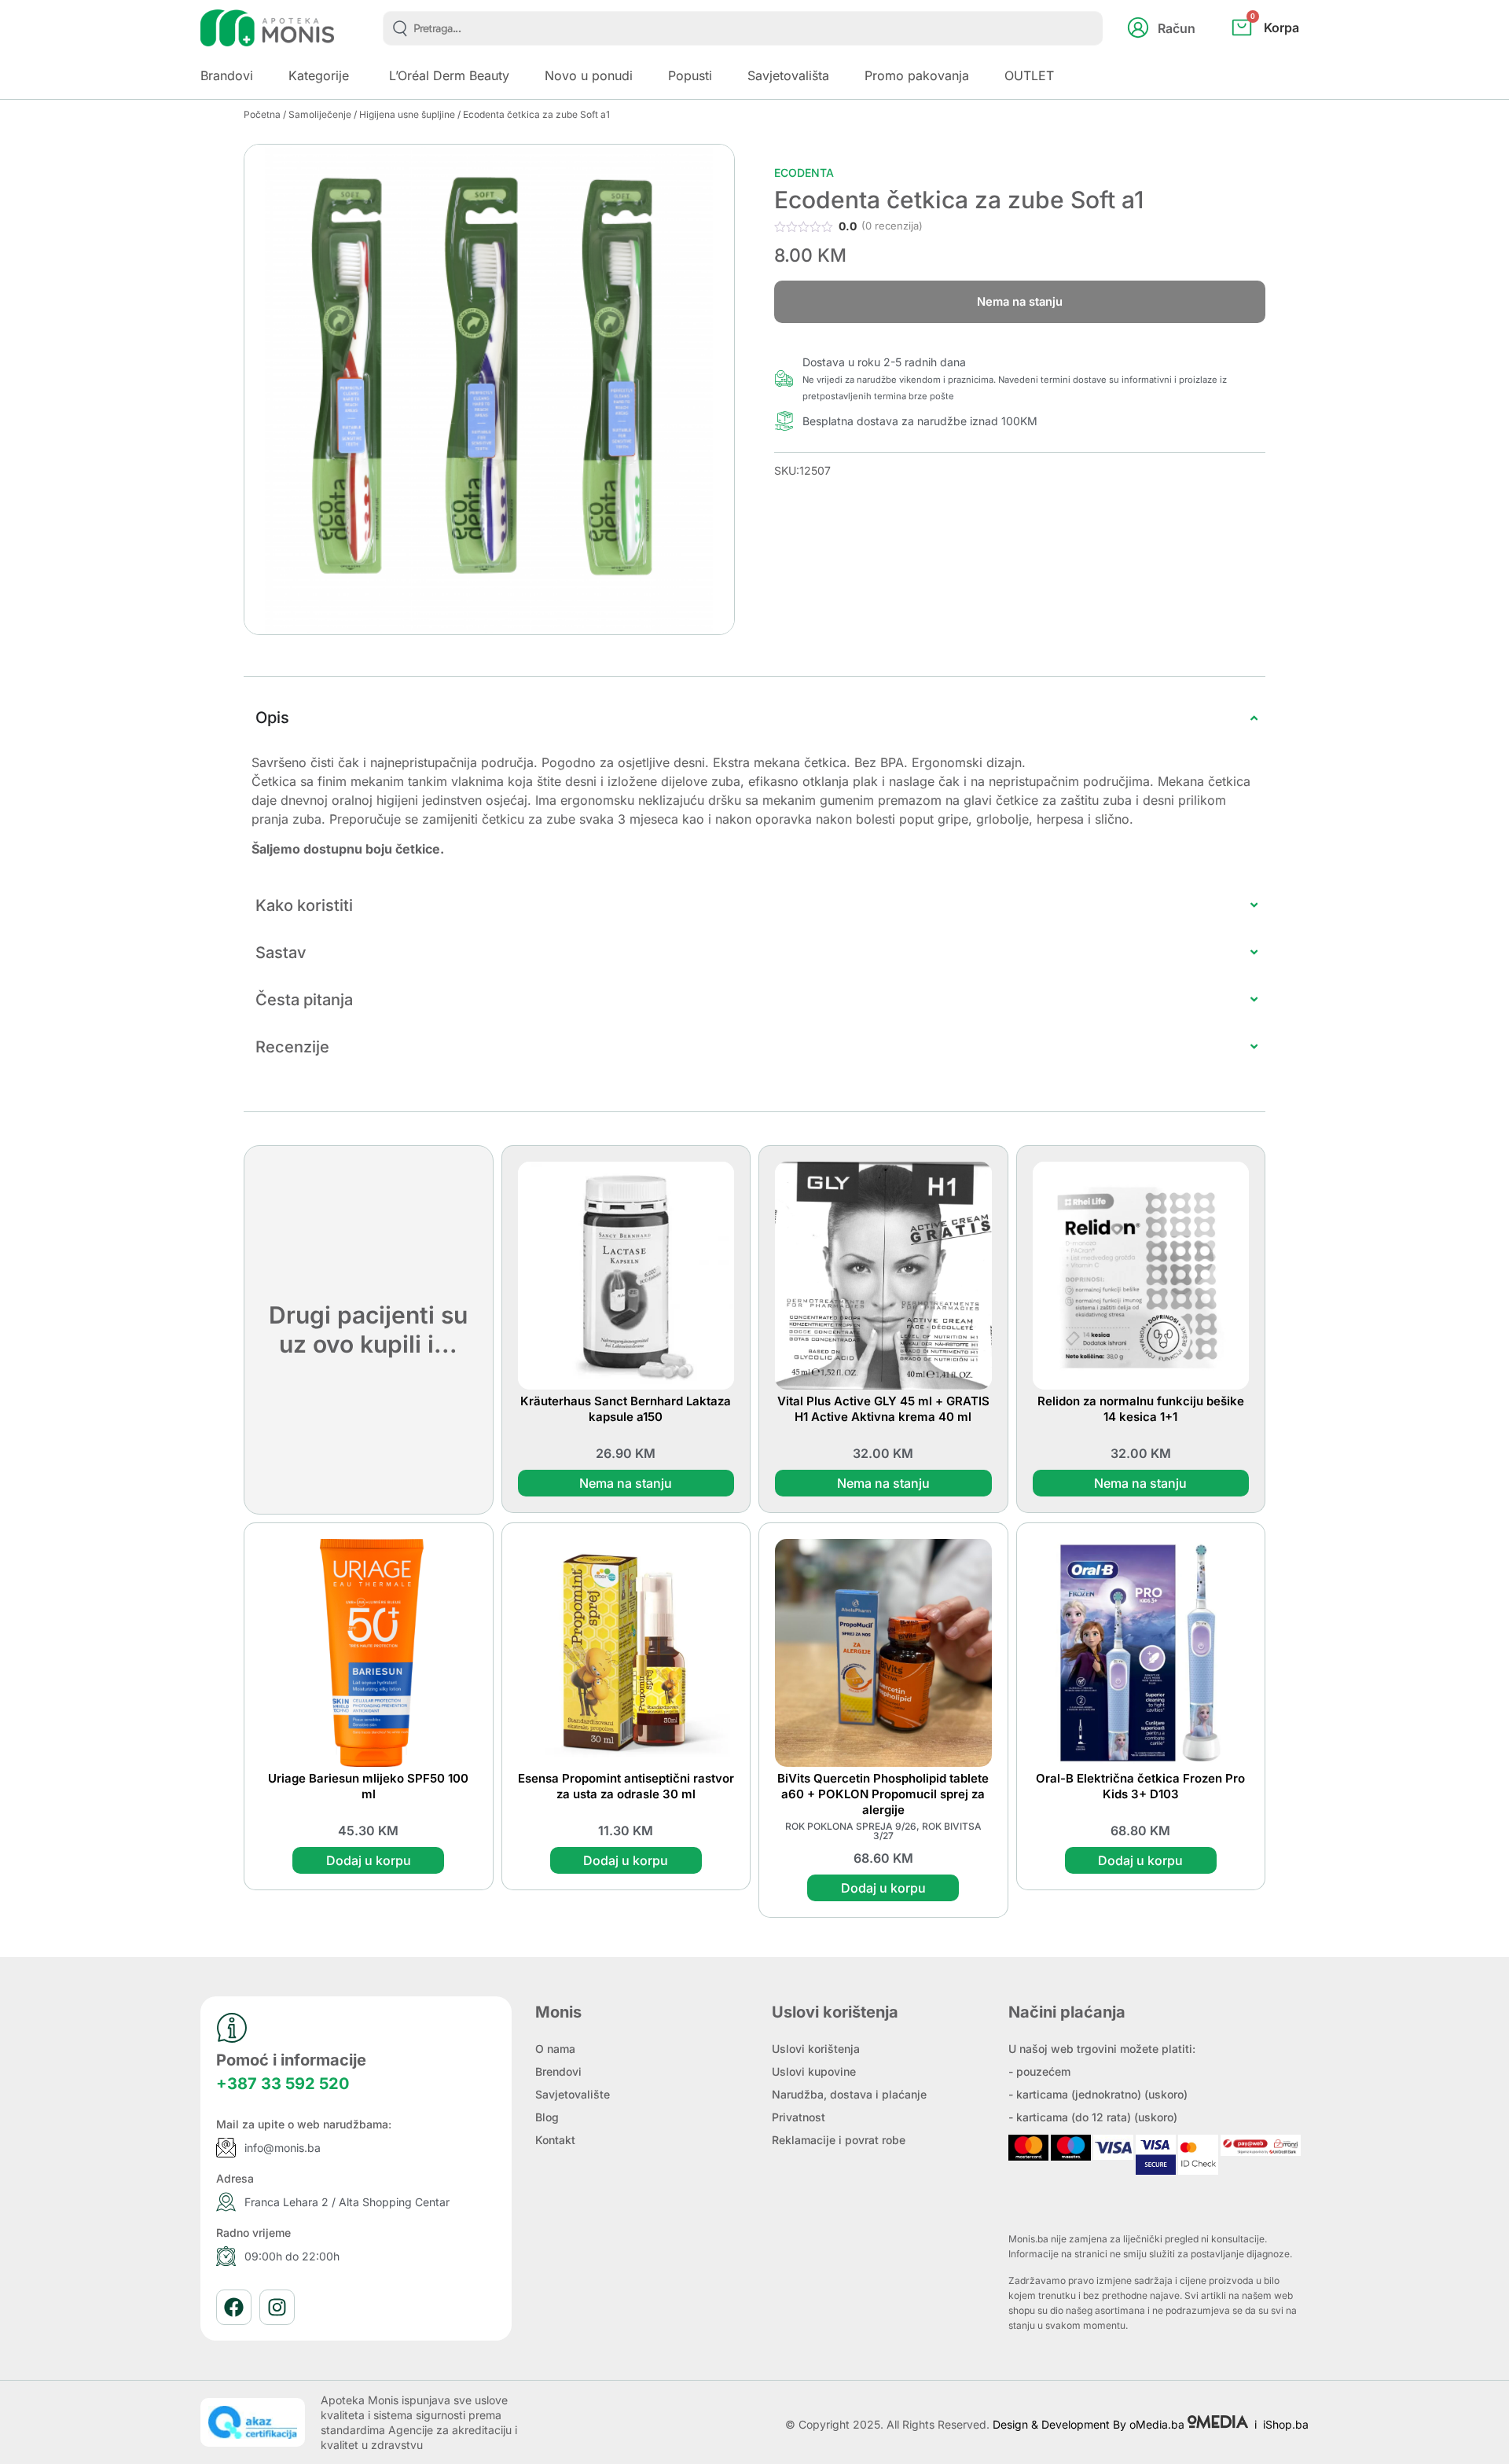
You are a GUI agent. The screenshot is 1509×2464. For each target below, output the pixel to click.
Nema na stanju (626, 1483)
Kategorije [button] (319, 75)
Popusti (690, 75)
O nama (555, 2049)
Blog (547, 2117)
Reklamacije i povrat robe (839, 2140)
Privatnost (799, 2117)
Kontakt (555, 2140)
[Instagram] (277, 2307)
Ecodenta (804, 173)
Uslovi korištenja (816, 2049)
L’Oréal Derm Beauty (449, 75)
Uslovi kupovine (814, 2071)
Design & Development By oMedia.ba (1090, 2424)
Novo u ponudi (589, 75)
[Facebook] (234, 2307)
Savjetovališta (788, 75)
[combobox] (743, 28)
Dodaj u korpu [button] (369, 1860)
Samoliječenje (320, 114)
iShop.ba (1286, 2424)
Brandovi (227, 75)
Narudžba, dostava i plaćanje (849, 2094)
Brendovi (558, 2071)
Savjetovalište (573, 2094)
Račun (1177, 28)
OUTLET (1029, 75)
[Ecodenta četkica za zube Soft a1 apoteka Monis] (489, 389)
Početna (262, 114)
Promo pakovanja (917, 75)
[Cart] (1282, 53)
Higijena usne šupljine (407, 114)
